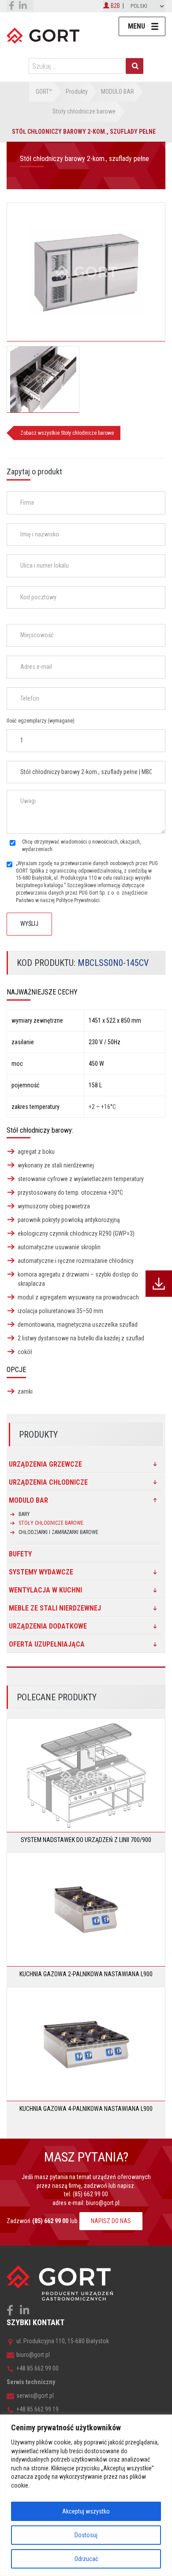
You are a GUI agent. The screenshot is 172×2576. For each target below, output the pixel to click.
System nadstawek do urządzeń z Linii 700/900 (86, 1840)
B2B (115, 6)
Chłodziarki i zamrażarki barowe (58, 1532)
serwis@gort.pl (35, 2396)
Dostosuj (86, 2535)
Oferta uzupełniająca (47, 1644)
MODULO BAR (28, 1500)
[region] (86, 2495)
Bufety (20, 1554)
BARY (24, 1514)
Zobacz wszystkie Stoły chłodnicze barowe (67, 433)
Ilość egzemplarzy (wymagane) (41, 721)
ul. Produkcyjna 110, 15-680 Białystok (63, 2341)
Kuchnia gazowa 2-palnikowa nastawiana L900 (86, 1974)
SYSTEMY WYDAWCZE (41, 1572)
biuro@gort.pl (103, 2203)
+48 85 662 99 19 (37, 2409)
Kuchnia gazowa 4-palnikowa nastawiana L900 (86, 2109)
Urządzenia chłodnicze (48, 1482)
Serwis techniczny (31, 2382)
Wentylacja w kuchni (45, 1590)
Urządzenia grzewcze (45, 1464)
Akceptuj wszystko (86, 2511)
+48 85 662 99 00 (37, 2368)
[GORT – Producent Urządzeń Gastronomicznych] (43, 35)
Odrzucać (86, 2559)
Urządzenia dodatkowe (48, 1626)
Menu (136, 26)
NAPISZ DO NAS (111, 2221)
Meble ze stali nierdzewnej (55, 1608)
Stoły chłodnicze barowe (51, 1523)
